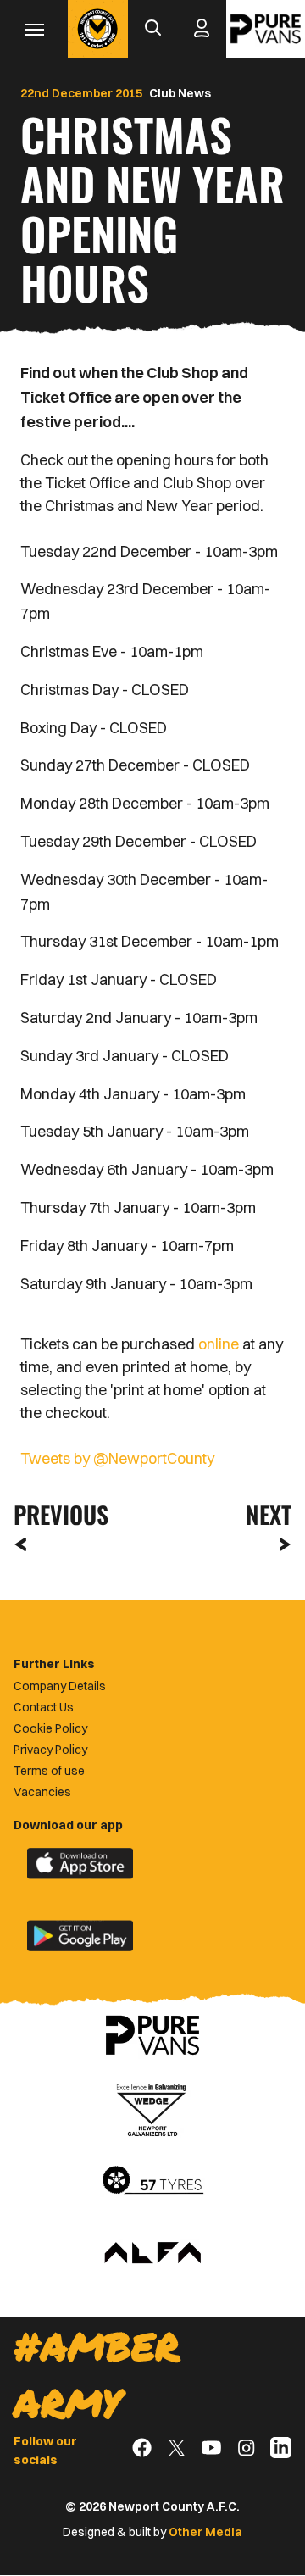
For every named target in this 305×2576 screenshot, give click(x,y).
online (219, 1344)
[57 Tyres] (152, 2181)
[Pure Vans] (266, 29)
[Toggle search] (152, 29)
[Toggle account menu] (202, 29)
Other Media (205, 2532)
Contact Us (44, 1707)
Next (269, 1514)
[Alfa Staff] (152, 2254)
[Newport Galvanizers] (152, 2108)
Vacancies (42, 1792)
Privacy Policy (50, 1750)
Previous (56, 1514)
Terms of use (49, 1771)
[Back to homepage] (97, 29)
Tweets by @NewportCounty (117, 1458)
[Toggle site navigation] (34, 29)
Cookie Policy (50, 1728)
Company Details (60, 1686)
